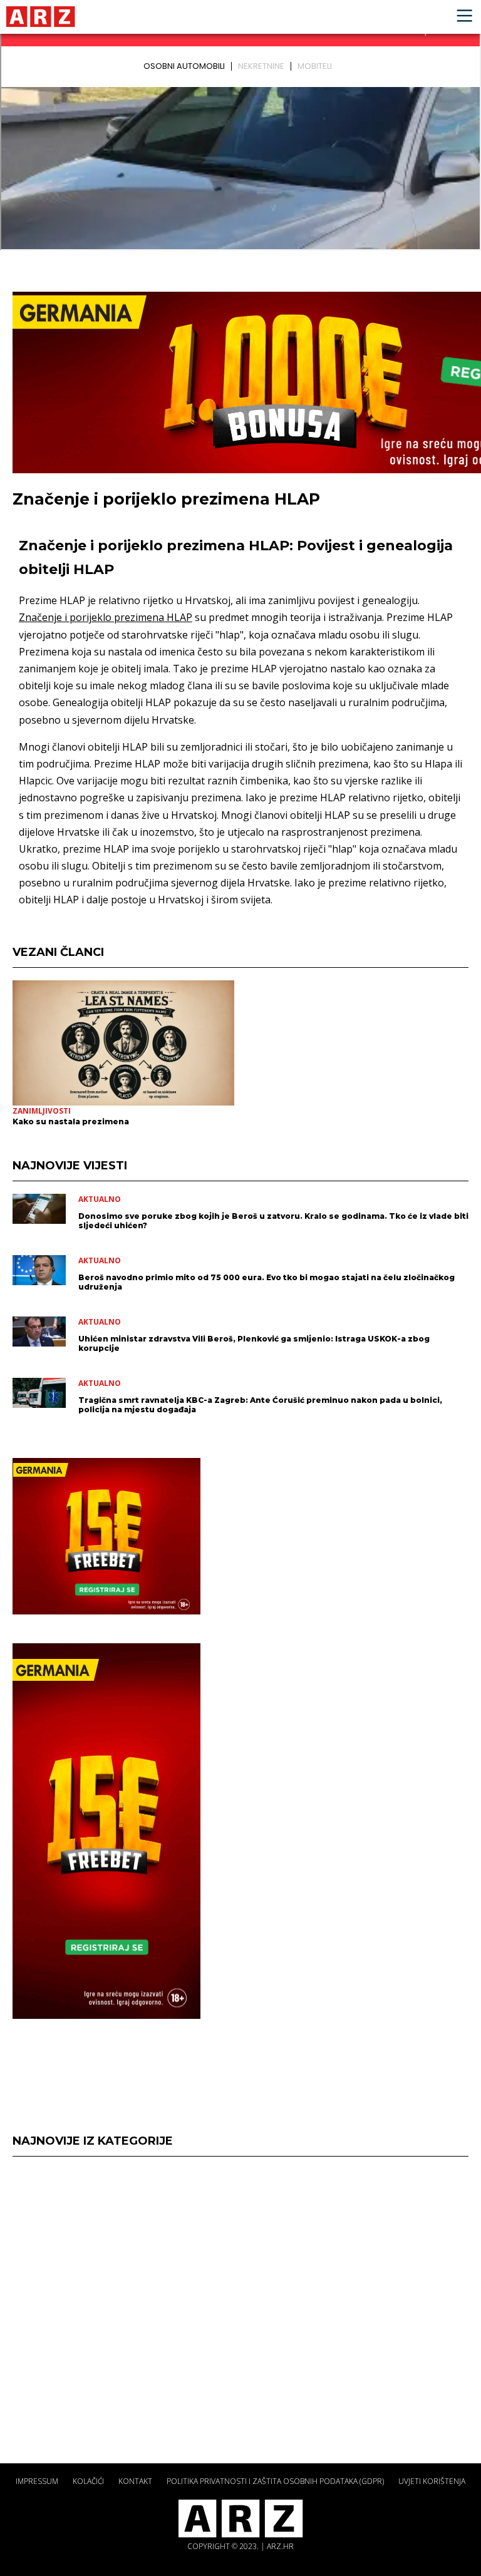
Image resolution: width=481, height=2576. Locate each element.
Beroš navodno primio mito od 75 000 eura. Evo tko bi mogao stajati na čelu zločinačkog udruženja (266, 1282)
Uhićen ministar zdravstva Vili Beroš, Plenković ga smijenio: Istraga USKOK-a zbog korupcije (254, 1343)
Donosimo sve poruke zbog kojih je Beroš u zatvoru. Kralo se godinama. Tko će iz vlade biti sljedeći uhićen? (273, 1221)
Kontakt (135, 2481)
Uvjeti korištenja (432, 2481)
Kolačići (88, 2481)
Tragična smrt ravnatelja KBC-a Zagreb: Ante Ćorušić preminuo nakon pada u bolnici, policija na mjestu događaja (260, 1405)
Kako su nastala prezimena (71, 1121)
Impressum (37, 2481)
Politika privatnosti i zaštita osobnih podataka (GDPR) (275, 2481)
